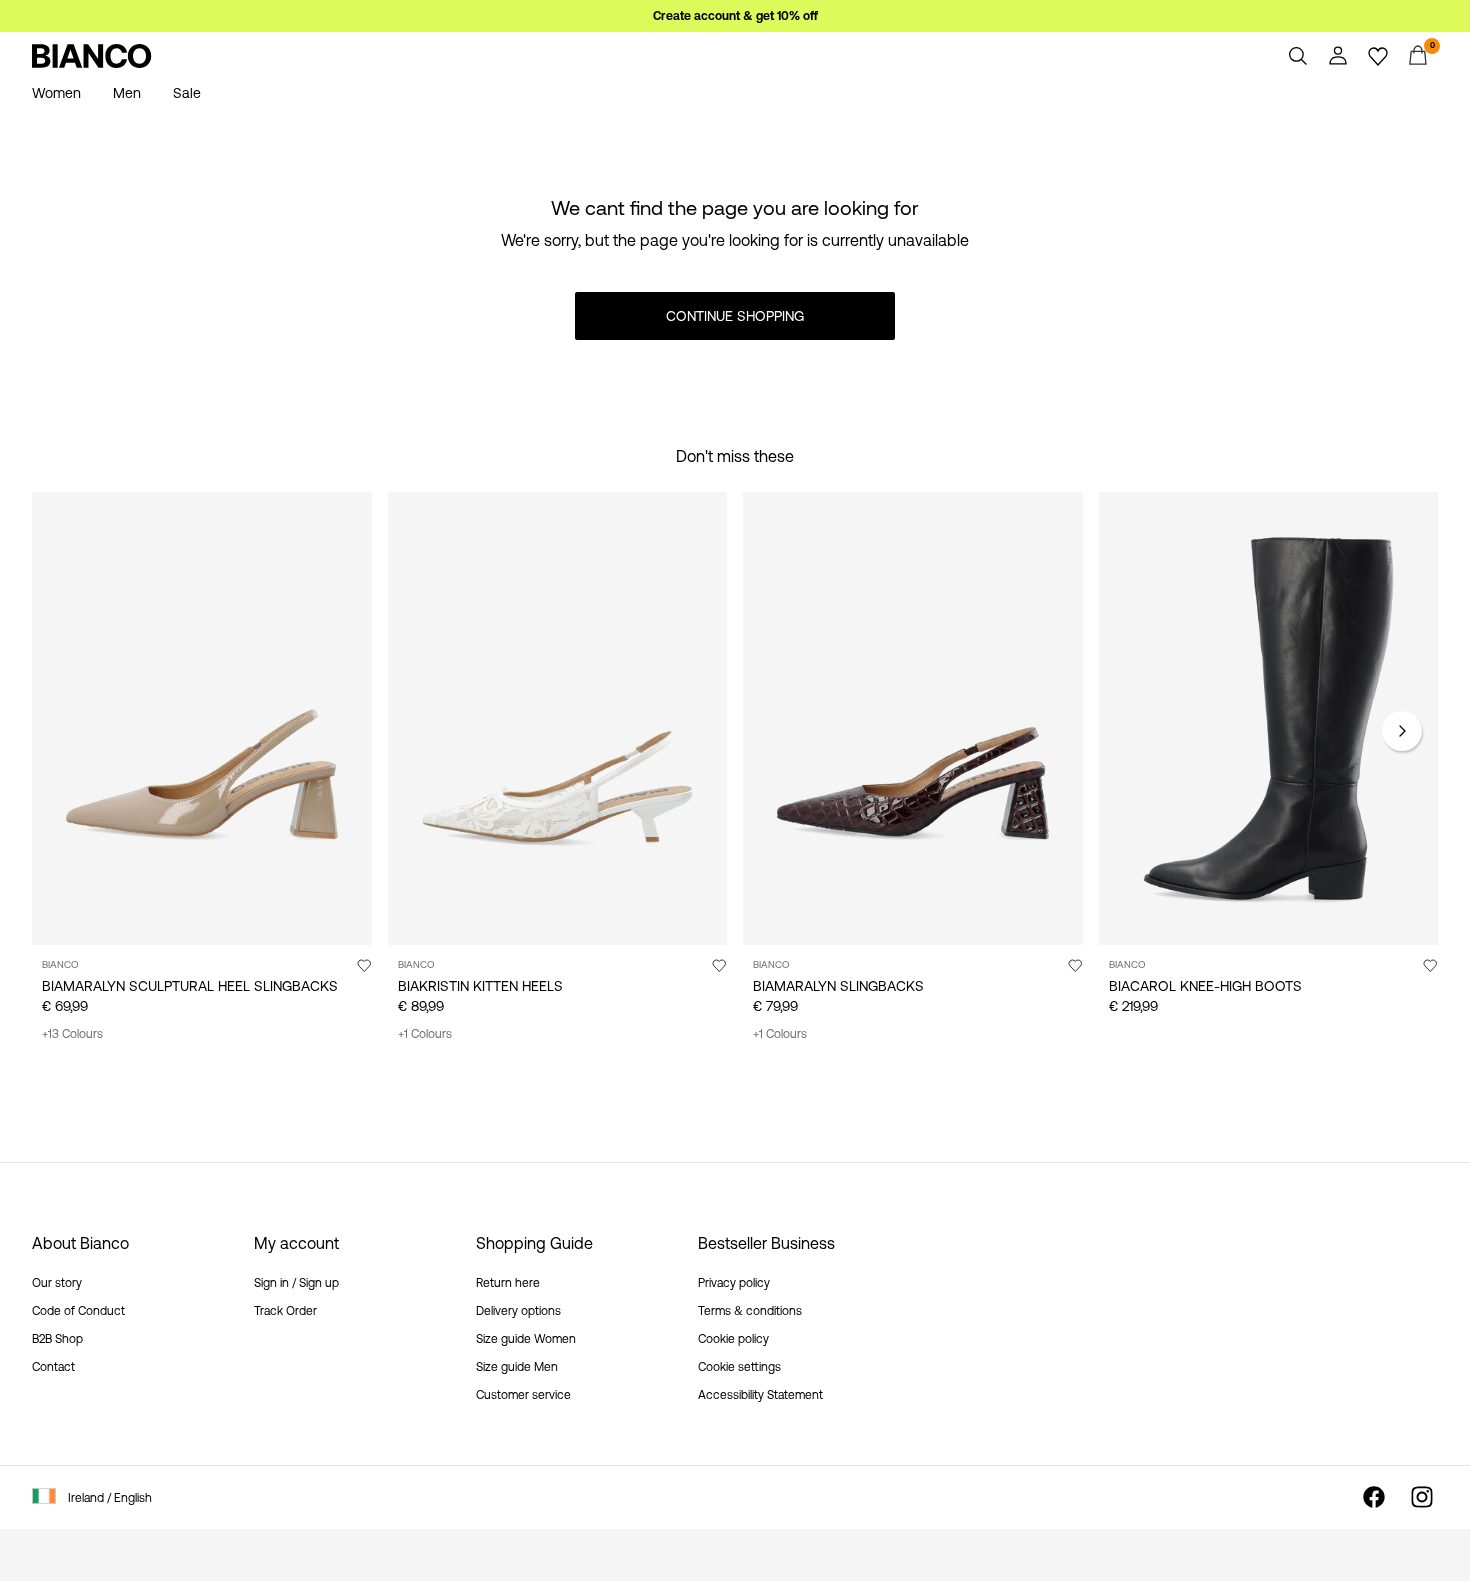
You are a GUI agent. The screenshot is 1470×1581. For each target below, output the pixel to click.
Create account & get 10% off (735, 16)
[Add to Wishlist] (364, 965)
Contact (53, 1367)
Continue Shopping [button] (735, 316)
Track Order (285, 1311)
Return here (508, 1283)
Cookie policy (733, 1339)
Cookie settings (739, 1367)
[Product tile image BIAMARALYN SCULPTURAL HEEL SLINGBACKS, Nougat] (202, 718)
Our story (57, 1283)
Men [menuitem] (127, 93)
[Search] (1298, 56)
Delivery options (518, 1311)
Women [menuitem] (56, 93)
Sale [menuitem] (187, 93)
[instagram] (1422, 1497)
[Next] (1402, 731)
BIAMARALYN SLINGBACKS (838, 986)
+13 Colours (72, 1034)
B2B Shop (57, 1339)
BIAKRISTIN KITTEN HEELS (480, 986)
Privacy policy (734, 1283)
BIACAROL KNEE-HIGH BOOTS (1205, 986)
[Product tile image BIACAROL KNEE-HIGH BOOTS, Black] (1269, 718)
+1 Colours (425, 1034)
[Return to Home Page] (92, 56)
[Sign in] (1338, 56)
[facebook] (1374, 1497)
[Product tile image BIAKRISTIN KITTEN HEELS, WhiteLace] (558, 718)
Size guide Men (517, 1367)
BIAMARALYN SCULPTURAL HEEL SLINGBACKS (190, 986)
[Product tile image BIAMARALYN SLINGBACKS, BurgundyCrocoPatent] (913, 718)
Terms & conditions (750, 1311)
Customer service (523, 1395)
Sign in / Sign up (296, 1283)
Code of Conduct (78, 1311)
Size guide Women (526, 1339)
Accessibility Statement (760, 1395)
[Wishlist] (1378, 56)
